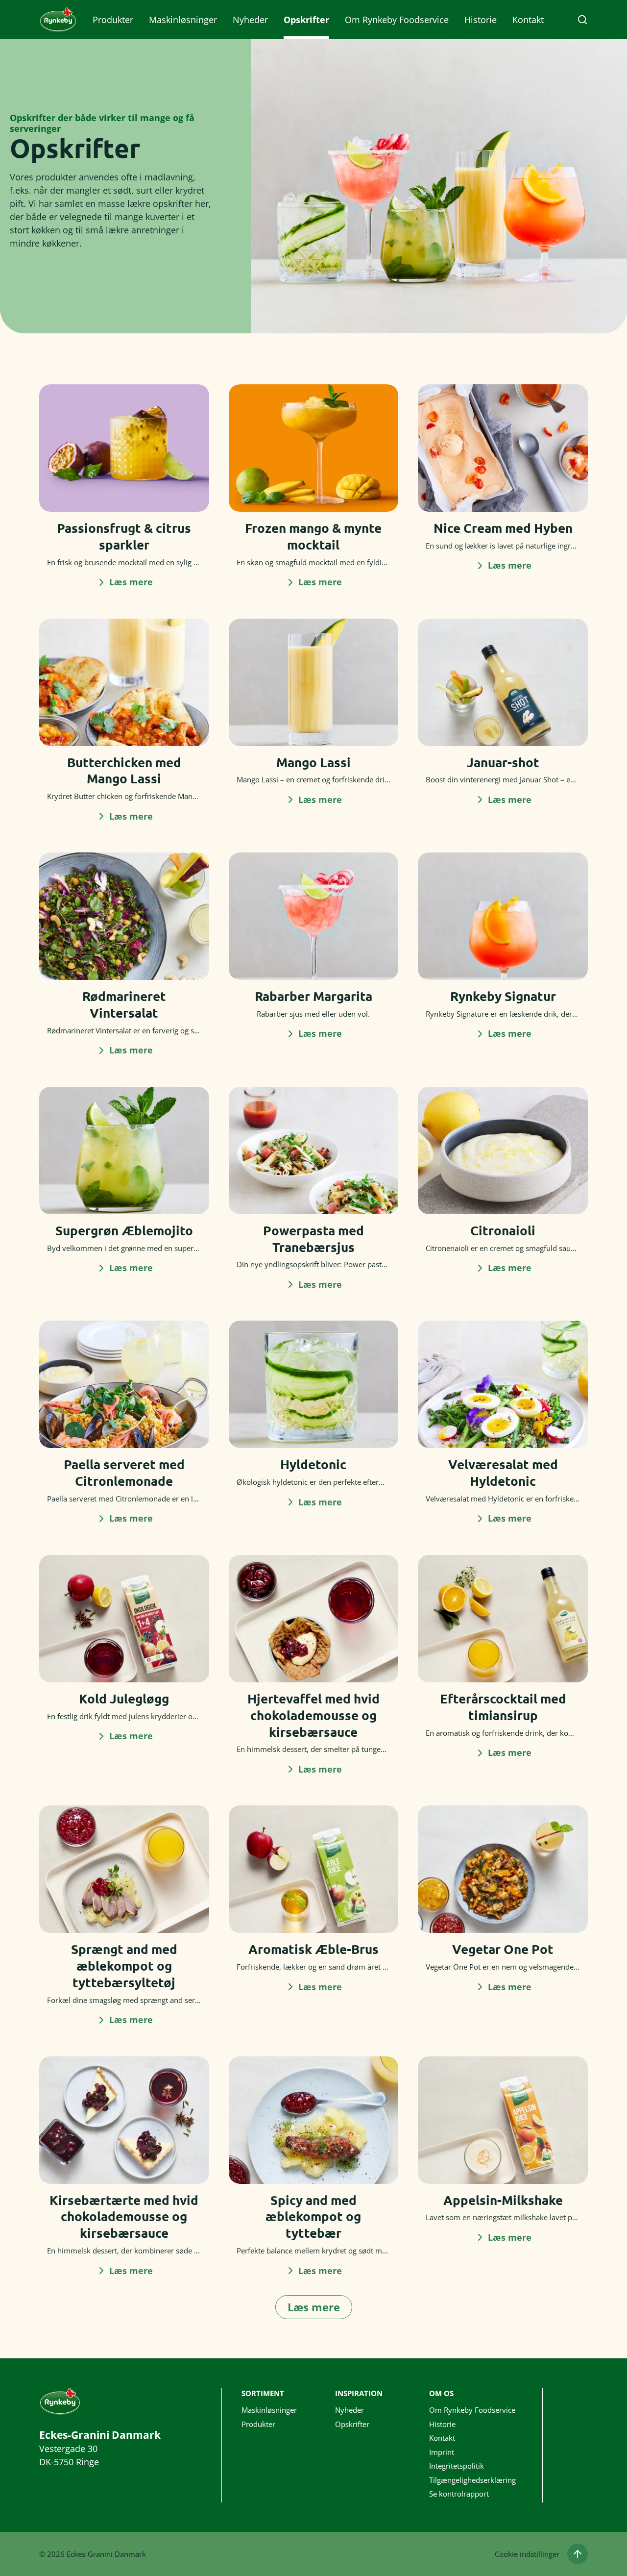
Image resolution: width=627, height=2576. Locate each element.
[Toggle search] (582, 20)
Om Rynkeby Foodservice (397, 20)
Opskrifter (306, 20)
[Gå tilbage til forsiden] (58, 20)
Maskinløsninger (183, 20)
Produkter (113, 20)
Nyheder (250, 20)
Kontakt (528, 20)
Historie (481, 20)
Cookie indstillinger (527, 2554)
